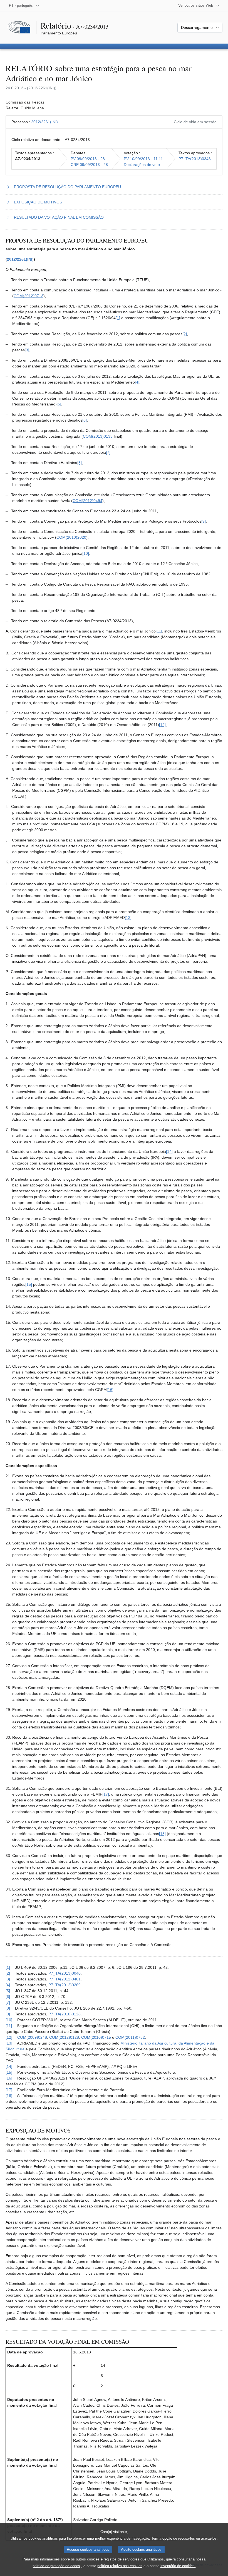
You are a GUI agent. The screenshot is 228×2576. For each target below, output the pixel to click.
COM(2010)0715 (96, 2037)
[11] (159, 631)
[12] (162, 725)
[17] (106, 1794)
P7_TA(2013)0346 (195, 159)
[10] (86, 553)
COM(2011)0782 (130, 2037)
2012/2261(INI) (44, 122)
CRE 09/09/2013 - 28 (89, 165)
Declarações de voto (142, 165)
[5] (59, 404)
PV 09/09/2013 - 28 (88, 159)
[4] (137, 382)
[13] (128, 918)
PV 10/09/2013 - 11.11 (143, 159)
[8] (80, 463)
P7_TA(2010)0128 (65, 2014)
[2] (185, 334)
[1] (118, 318)
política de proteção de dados (56, 2566)
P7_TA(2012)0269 (65, 1985)
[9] (204, 521)
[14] (169, 1151)
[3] (27, 350)
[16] (110, 1390)
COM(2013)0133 (98, 436)
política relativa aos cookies (120, 2566)
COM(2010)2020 (71, 537)
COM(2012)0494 (87, 501)
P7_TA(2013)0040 (65, 1973)
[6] (85, 420)
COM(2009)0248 (32, 2037)
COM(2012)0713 (29, 296)
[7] (108, 452)
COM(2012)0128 (64, 2037)
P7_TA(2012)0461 (65, 1979)
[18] (162, 1834)
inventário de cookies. (178, 2566)
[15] (29, 1284)
